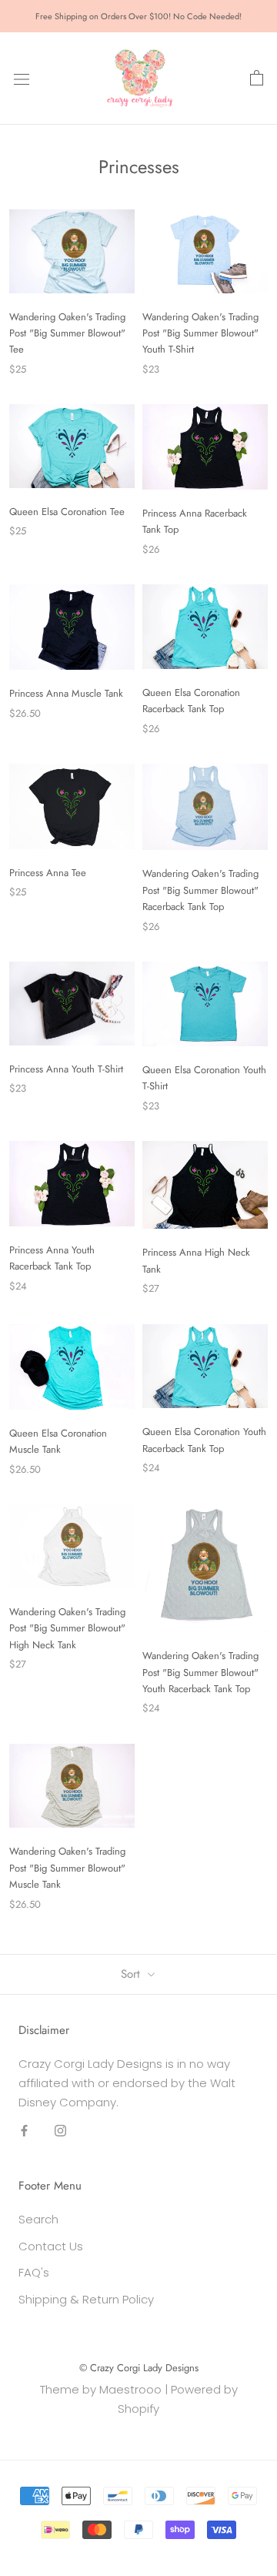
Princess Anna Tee (48, 873)
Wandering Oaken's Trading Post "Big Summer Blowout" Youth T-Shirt (200, 333)
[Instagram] (60, 2131)
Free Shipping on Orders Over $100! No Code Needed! (138, 16)
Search (38, 2219)
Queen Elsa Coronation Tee (67, 512)
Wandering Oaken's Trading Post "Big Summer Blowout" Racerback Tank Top (200, 890)
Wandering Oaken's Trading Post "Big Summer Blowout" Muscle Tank (67, 1868)
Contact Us (51, 2246)
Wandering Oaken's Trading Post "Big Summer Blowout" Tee (67, 333)
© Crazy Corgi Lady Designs (139, 2368)
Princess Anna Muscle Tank (66, 693)
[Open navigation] (22, 79)
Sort (132, 1974)
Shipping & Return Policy (86, 2299)
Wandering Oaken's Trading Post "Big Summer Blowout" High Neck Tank (67, 1628)
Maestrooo (130, 2389)
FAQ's (34, 2272)
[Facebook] (24, 2131)
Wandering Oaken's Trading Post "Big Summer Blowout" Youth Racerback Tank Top (200, 1672)
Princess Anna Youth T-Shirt (66, 1069)
